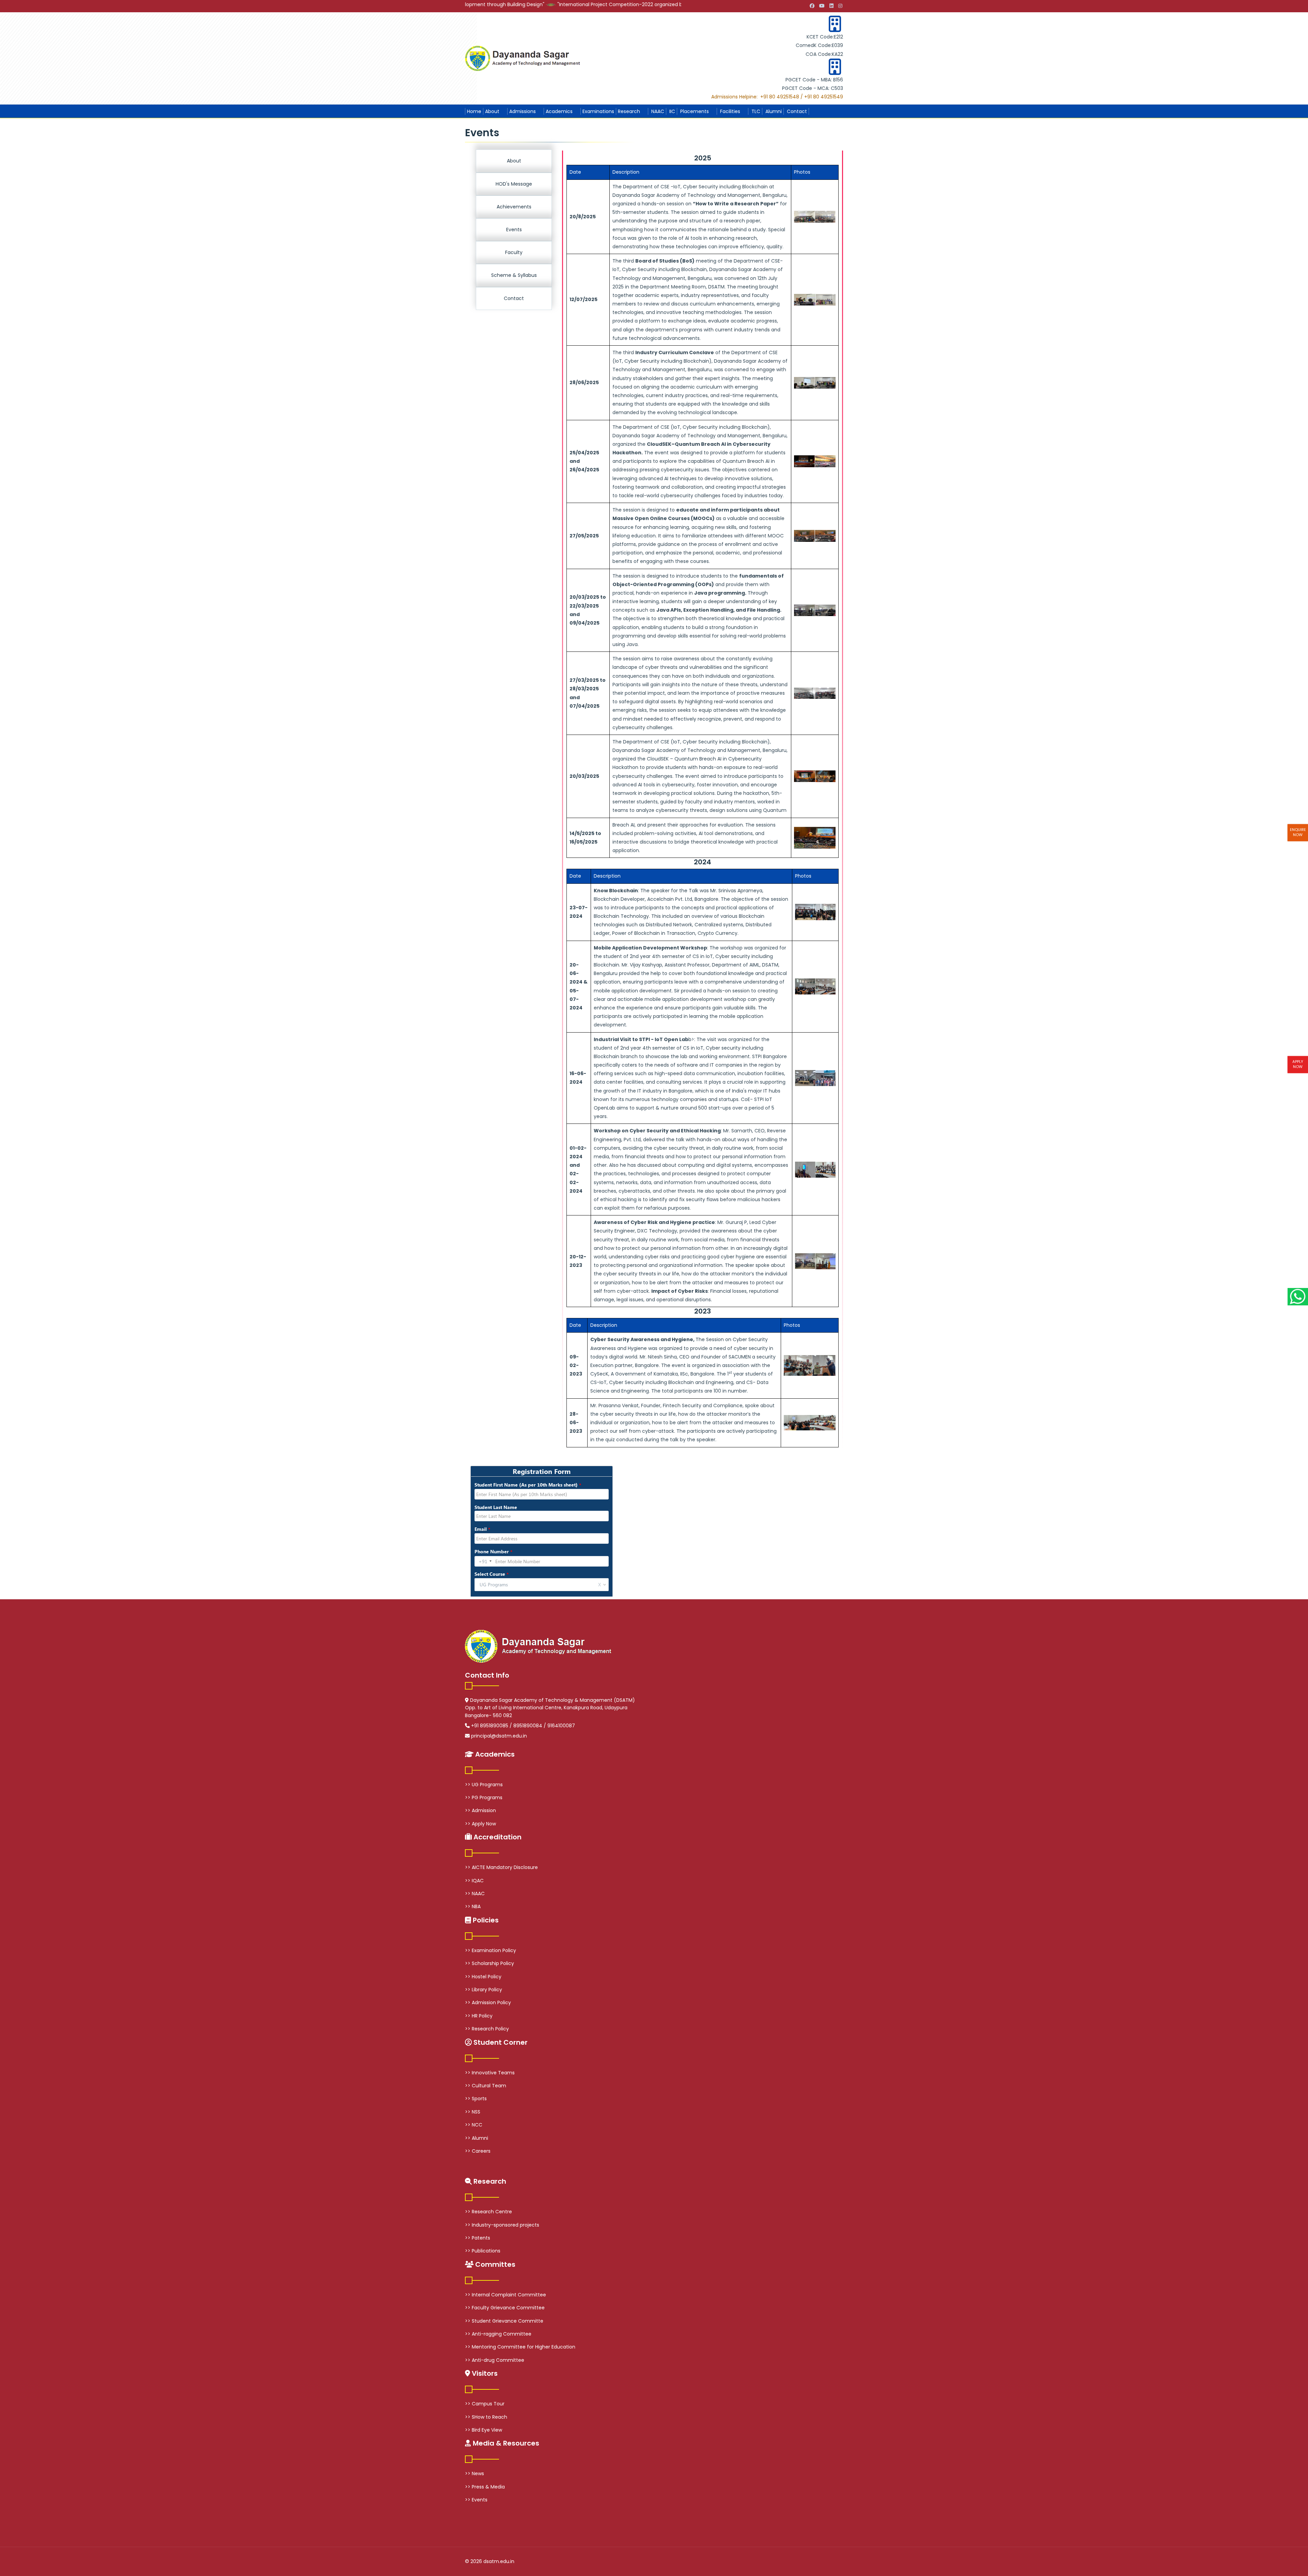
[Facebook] (812, 6)
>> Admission (480, 1810)
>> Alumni (477, 2138)
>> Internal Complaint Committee (505, 2295)
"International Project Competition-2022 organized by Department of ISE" (504, 4)
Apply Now (1298, 1064)
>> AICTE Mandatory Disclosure (501, 1867)
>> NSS (473, 2112)
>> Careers (478, 2151)
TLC (755, 111)
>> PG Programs (484, 1797)
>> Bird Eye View (484, 2430)
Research (629, 111)
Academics (559, 111)
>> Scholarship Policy (489, 1963)
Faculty (514, 252)
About (492, 111)
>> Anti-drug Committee (495, 2360)
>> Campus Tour (485, 2404)
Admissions (523, 111)
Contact (796, 111)
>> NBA (473, 1906)
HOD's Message (514, 184)
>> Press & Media (485, 2487)
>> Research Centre (488, 2212)
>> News (474, 2473)
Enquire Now (1298, 832)
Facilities (729, 111)
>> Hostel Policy (483, 1977)
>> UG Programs (484, 1785)
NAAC (657, 111)
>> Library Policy (484, 1990)
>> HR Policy (479, 2016)
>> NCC (474, 2125)
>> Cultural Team (486, 2086)
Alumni (773, 111)
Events (514, 230)
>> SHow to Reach (486, 2417)
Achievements (514, 207)
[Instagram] (840, 6)
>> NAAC (475, 1894)
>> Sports (476, 2099)
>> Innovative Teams (490, 2073)
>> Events (476, 2500)
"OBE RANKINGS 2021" (628, 4)
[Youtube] (822, 6)
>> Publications (483, 2251)
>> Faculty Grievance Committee (505, 2308)
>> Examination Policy (490, 1950)
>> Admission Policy (488, 2002)
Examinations (598, 111)
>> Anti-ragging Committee (498, 2334)
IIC (672, 111)
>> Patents (478, 2238)
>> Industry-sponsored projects (502, 2225)
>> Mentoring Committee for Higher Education (520, 2347)
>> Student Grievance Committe (504, 2321)
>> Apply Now (480, 1824)
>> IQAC (474, 1881)
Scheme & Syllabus (514, 275)
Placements (694, 111)
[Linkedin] (831, 6)
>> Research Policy (487, 2029)
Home (474, 111)
